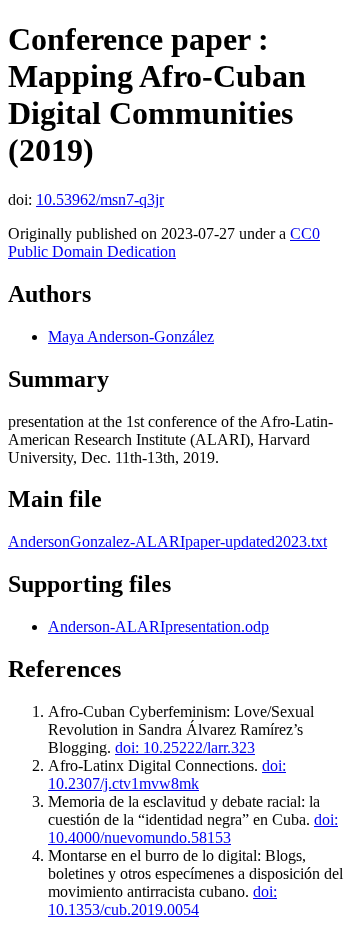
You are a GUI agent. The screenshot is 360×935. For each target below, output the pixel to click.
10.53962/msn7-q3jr (100, 199)
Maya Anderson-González (131, 336)
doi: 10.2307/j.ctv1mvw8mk (167, 774)
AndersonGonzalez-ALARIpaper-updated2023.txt (167, 541)
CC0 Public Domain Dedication (164, 242)
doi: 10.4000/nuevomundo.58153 (193, 828)
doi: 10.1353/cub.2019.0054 (162, 900)
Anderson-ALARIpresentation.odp (158, 626)
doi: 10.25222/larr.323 (185, 747)
